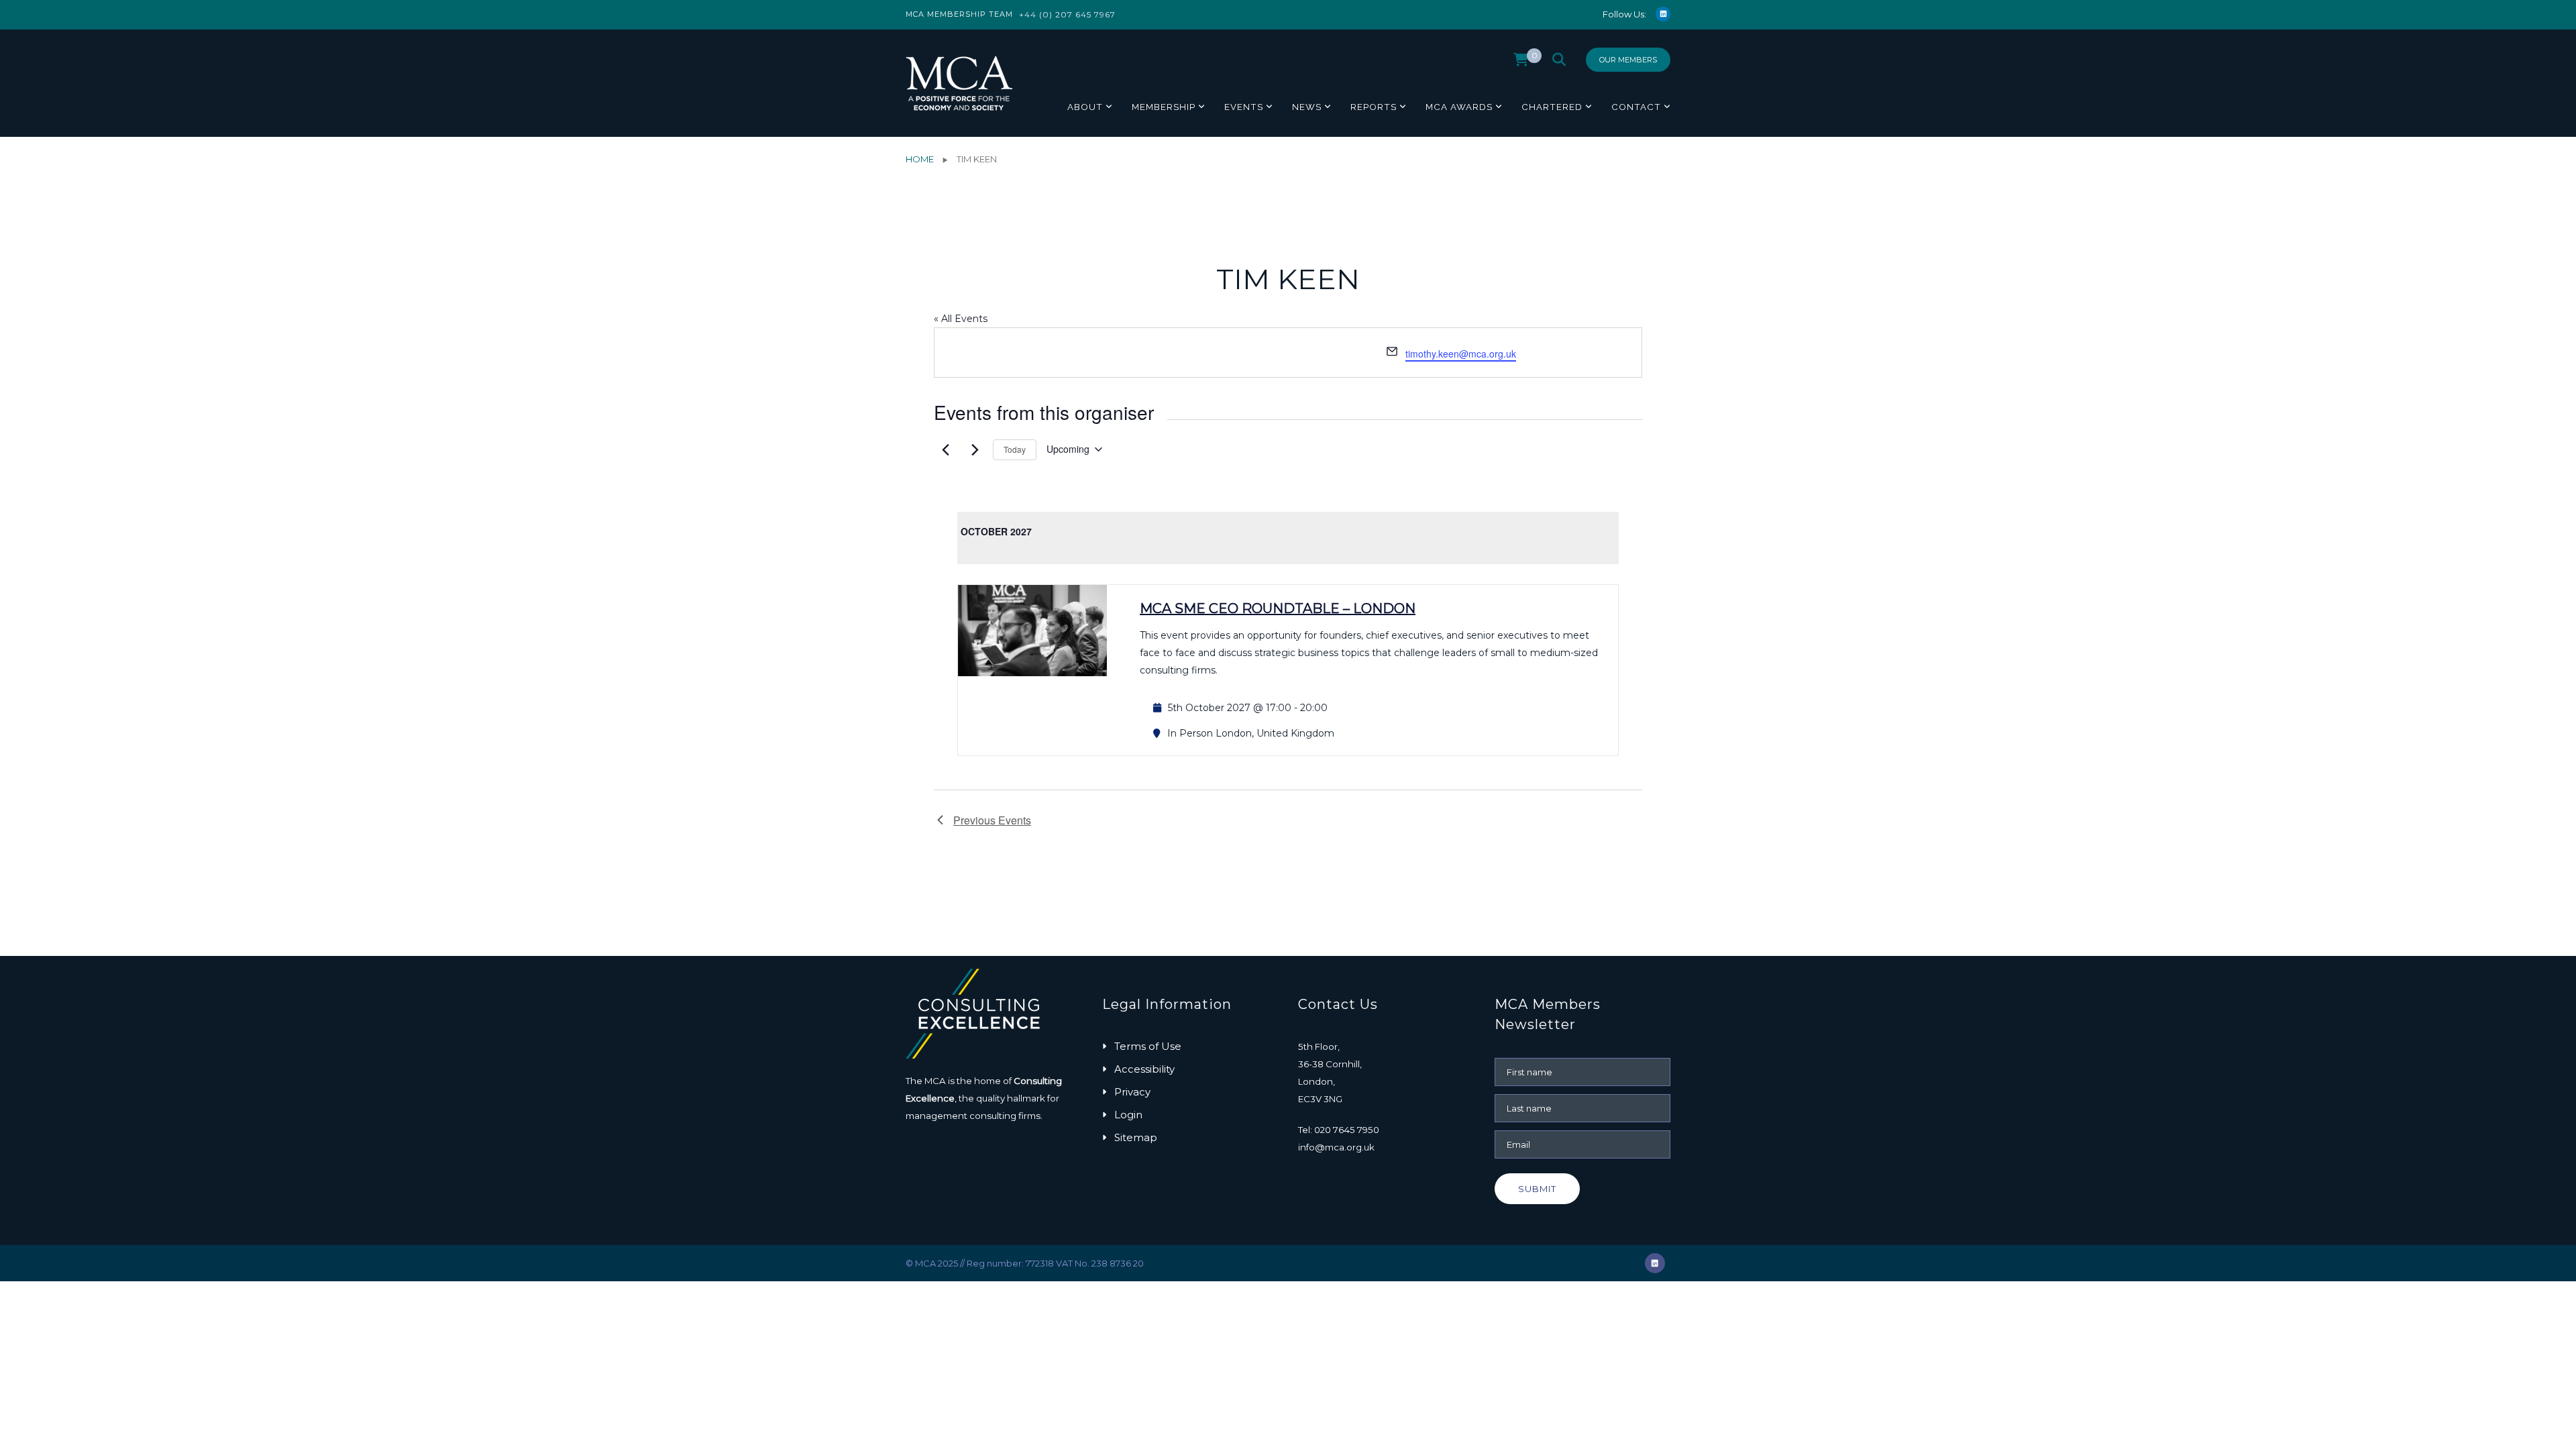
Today (1015, 449)
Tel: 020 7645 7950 (1339, 1130)
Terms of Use (1148, 1046)
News (1307, 107)
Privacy (1132, 1092)
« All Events (961, 319)
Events (1244, 107)
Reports (1374, 107)
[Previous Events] (945, 449)
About (1085, 107)
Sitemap (1136, 1137)
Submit (1537, 1189)
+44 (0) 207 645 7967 (1067, 14)
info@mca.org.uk (1336, 1147)
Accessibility (1144, 1069)
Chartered (1552, 107)
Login (1128, 1115)
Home (920, 159)
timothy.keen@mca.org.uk (1461, 354)
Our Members (1628, 60)
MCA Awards (1459, 107)
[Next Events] (975, 449)
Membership (1164, 107)
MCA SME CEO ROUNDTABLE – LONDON (1278, 608)
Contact (1636, 107)
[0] (1521, 63)
